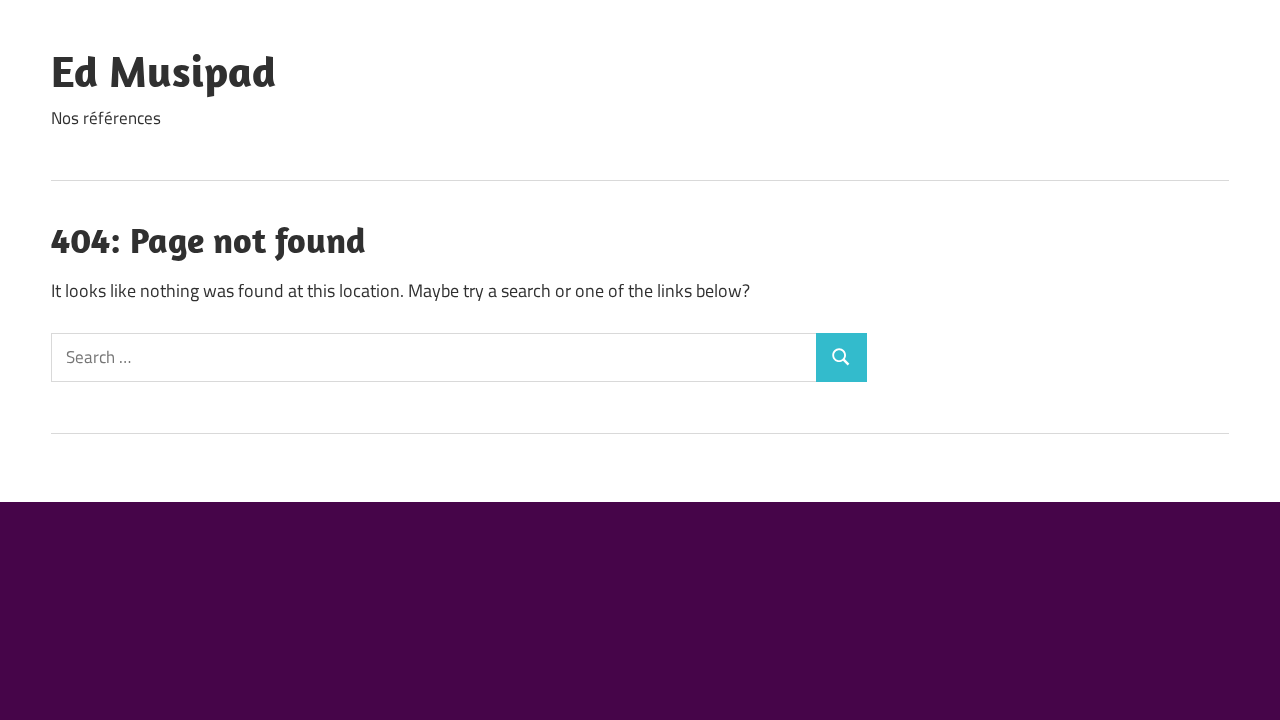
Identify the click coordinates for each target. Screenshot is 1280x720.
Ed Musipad (163, 71)
